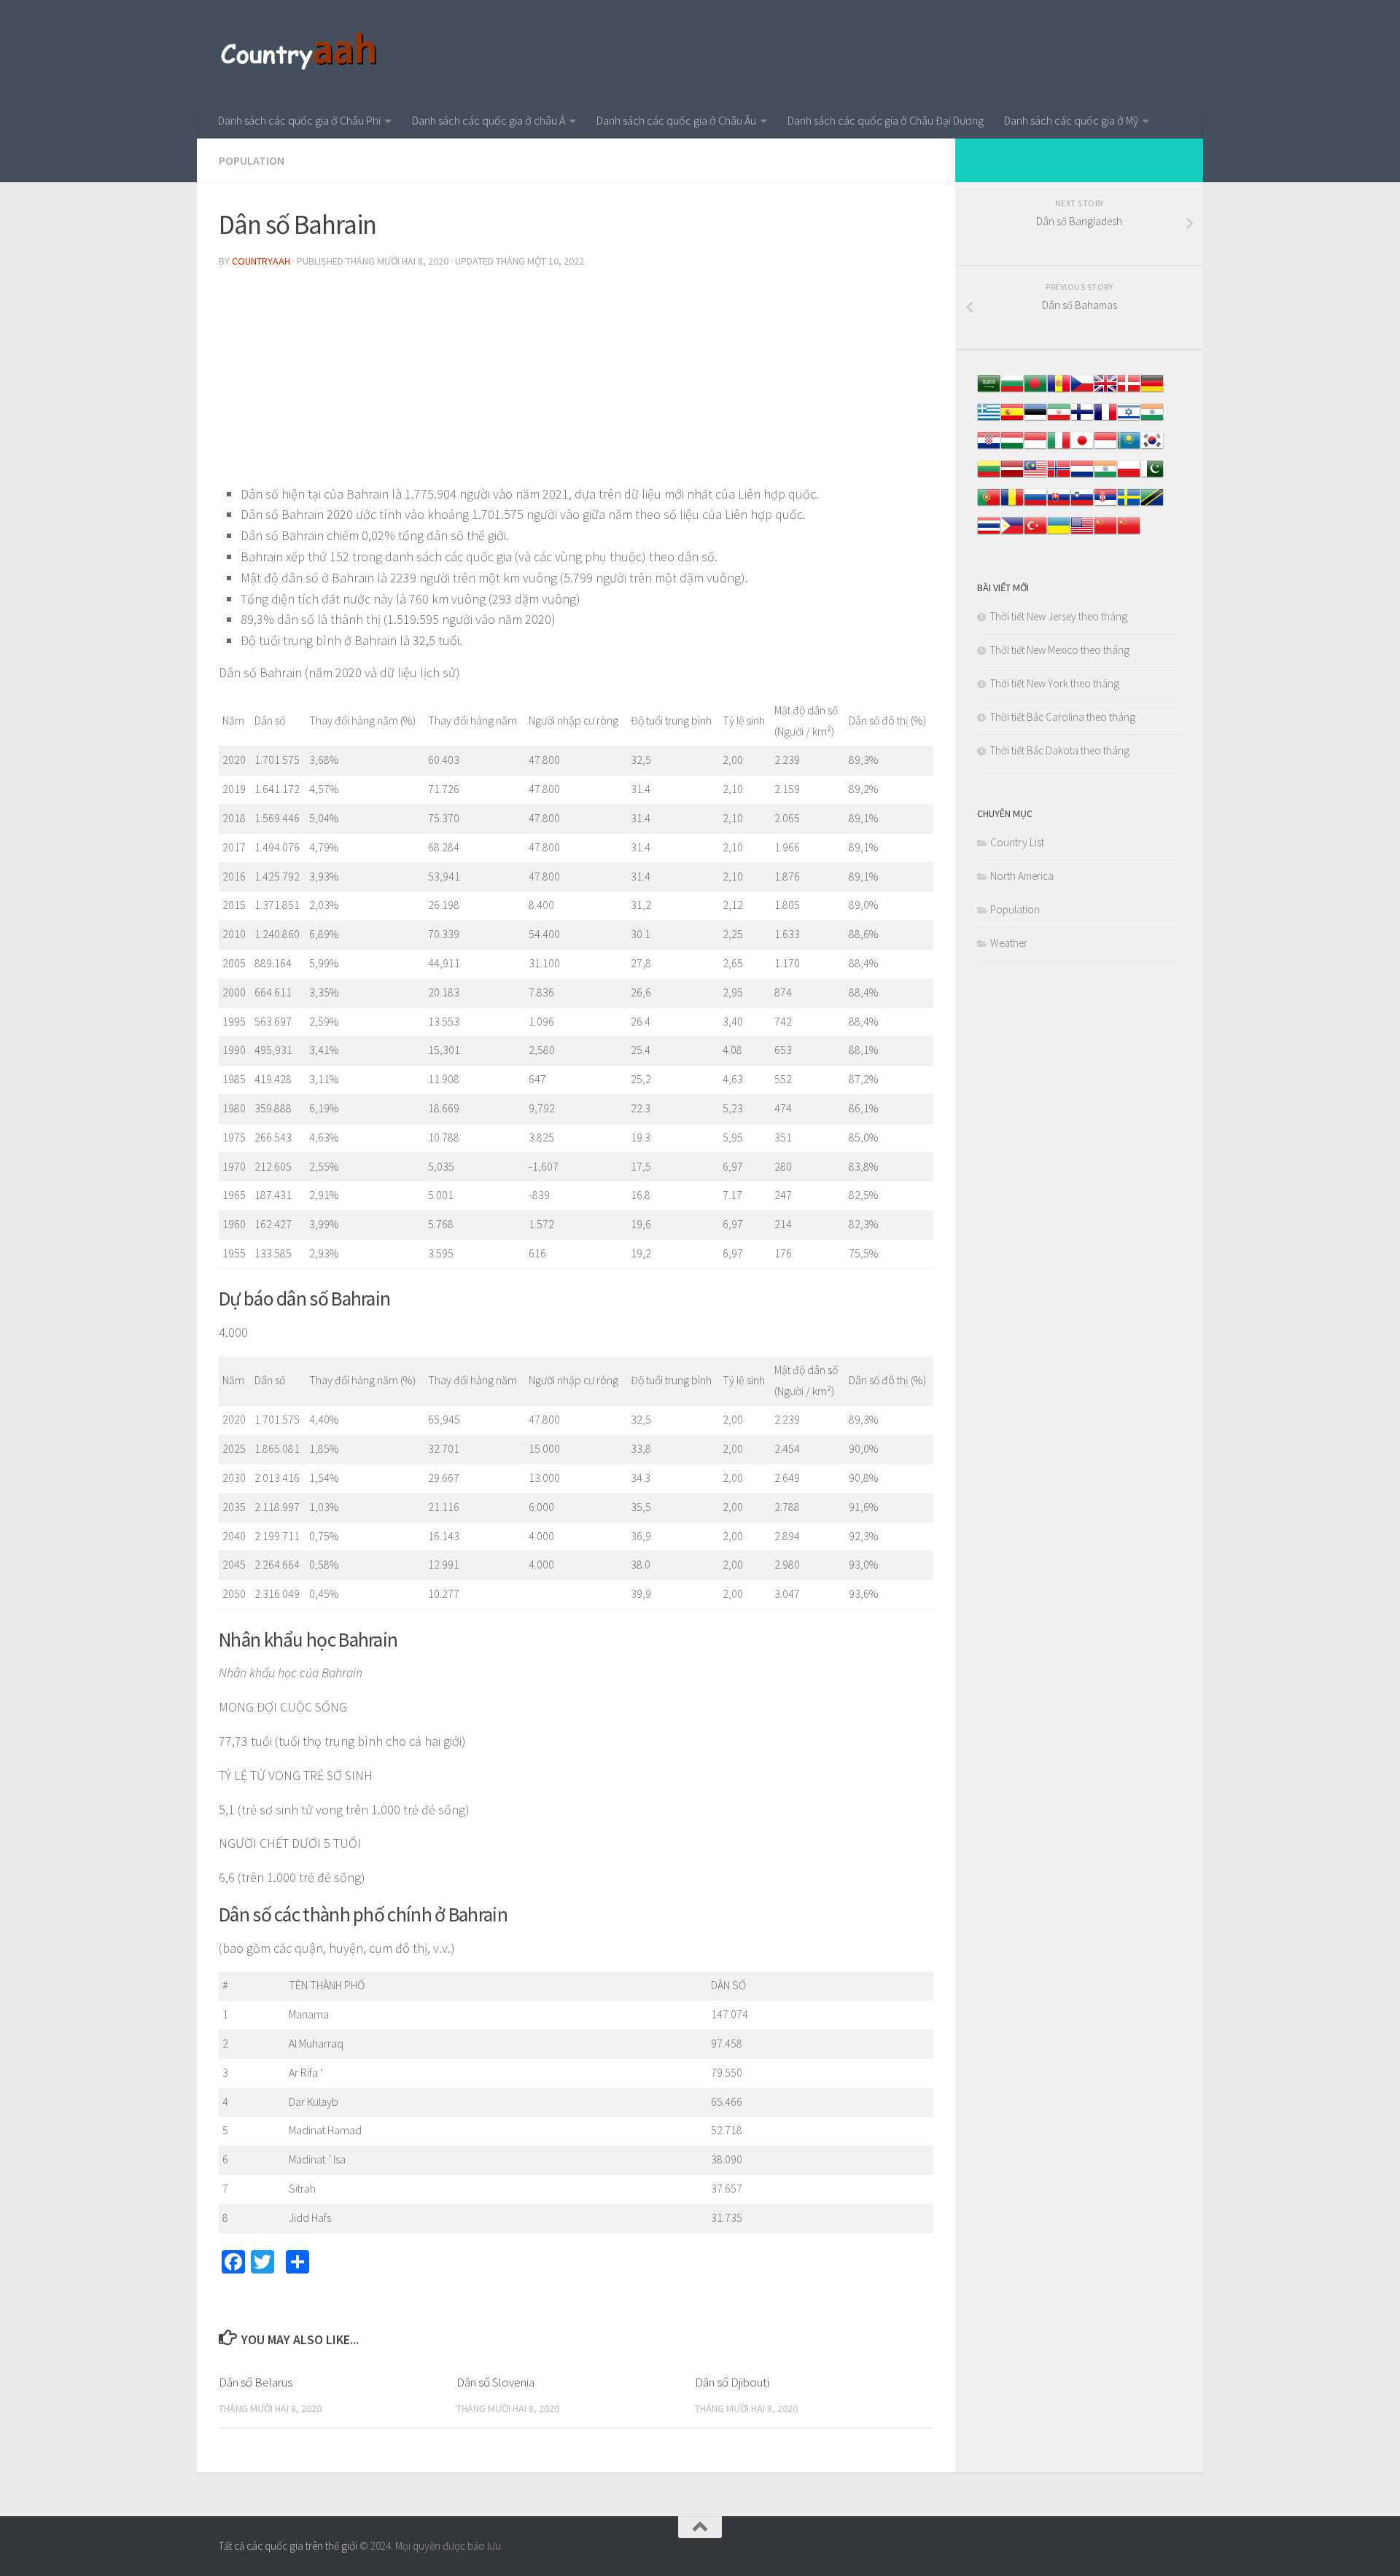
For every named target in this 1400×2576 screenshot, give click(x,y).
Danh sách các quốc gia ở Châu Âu (676, 120)
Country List (1017, 842)
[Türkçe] (1035, 533)
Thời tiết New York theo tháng (1055, 683)
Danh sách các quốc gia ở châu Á (489, 120)
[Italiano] (1059, 448)
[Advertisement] (576, 382)
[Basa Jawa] (1105, 448)
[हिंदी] (1152, 419)
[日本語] (1082, 448)
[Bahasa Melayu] (1035, 476)
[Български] (1012, 391)
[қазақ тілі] (1129, 448)
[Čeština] (1082, 391)
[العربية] (989, 391)
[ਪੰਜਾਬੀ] (1105, 476)
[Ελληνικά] (989, 419)
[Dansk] (1129, 391)
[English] (1082, 533)
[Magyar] (1012, 448)
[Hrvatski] (989, 448)
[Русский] (1035, 505)
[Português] (989, 505)
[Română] (1012, 505)
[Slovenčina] (1059, 505)
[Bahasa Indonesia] (1035, 448)
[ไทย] (989, 533)
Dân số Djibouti (732, 2382)
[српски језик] (1105, 505)
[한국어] (1152, 448)
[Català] (1059, 391)
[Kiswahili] (1152, 505)
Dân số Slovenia (495, 2382)
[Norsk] (1059, 476)
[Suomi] (1082, 419)
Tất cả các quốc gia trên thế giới (288, 2546)
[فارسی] (1059, 419)
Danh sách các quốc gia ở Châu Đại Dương (886, 120)
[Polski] (1129, 476)
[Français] (1105, 419)
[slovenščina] (1082, 505)
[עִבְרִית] (1129, 419)
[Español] (1012, 419)
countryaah (261, 261)
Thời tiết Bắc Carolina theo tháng (1063, 717)
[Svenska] (1129, 505)
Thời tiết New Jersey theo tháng (1059, 616)
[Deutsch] (1152, 391)
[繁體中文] (1129, 533)
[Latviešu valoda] (1012, 476)
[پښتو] (1152, 476)
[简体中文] (1105, 533)
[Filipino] (1012, 533)
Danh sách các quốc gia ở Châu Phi (299, 120)
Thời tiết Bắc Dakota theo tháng (1060, 750)
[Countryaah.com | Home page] (301, 51)
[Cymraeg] (1105, 391)
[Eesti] (1035, 419)
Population (252, 160)
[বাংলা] (1035, 391)
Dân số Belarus (256, 2382)
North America (1022, 876)
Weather (1009, 943)
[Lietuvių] (989, 476)
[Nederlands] (1082, 476)
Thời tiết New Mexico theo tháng (1060, 650)
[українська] (1059, 533)
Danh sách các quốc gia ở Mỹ (1071, 120)
